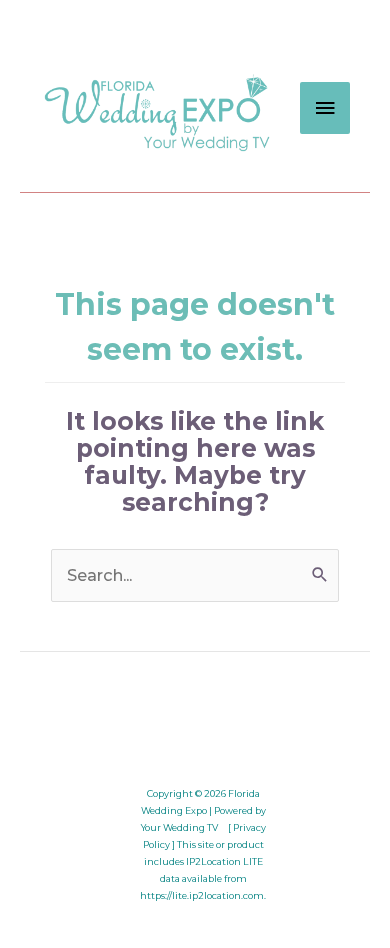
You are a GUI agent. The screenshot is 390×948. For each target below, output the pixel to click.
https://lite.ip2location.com (202, 895)
